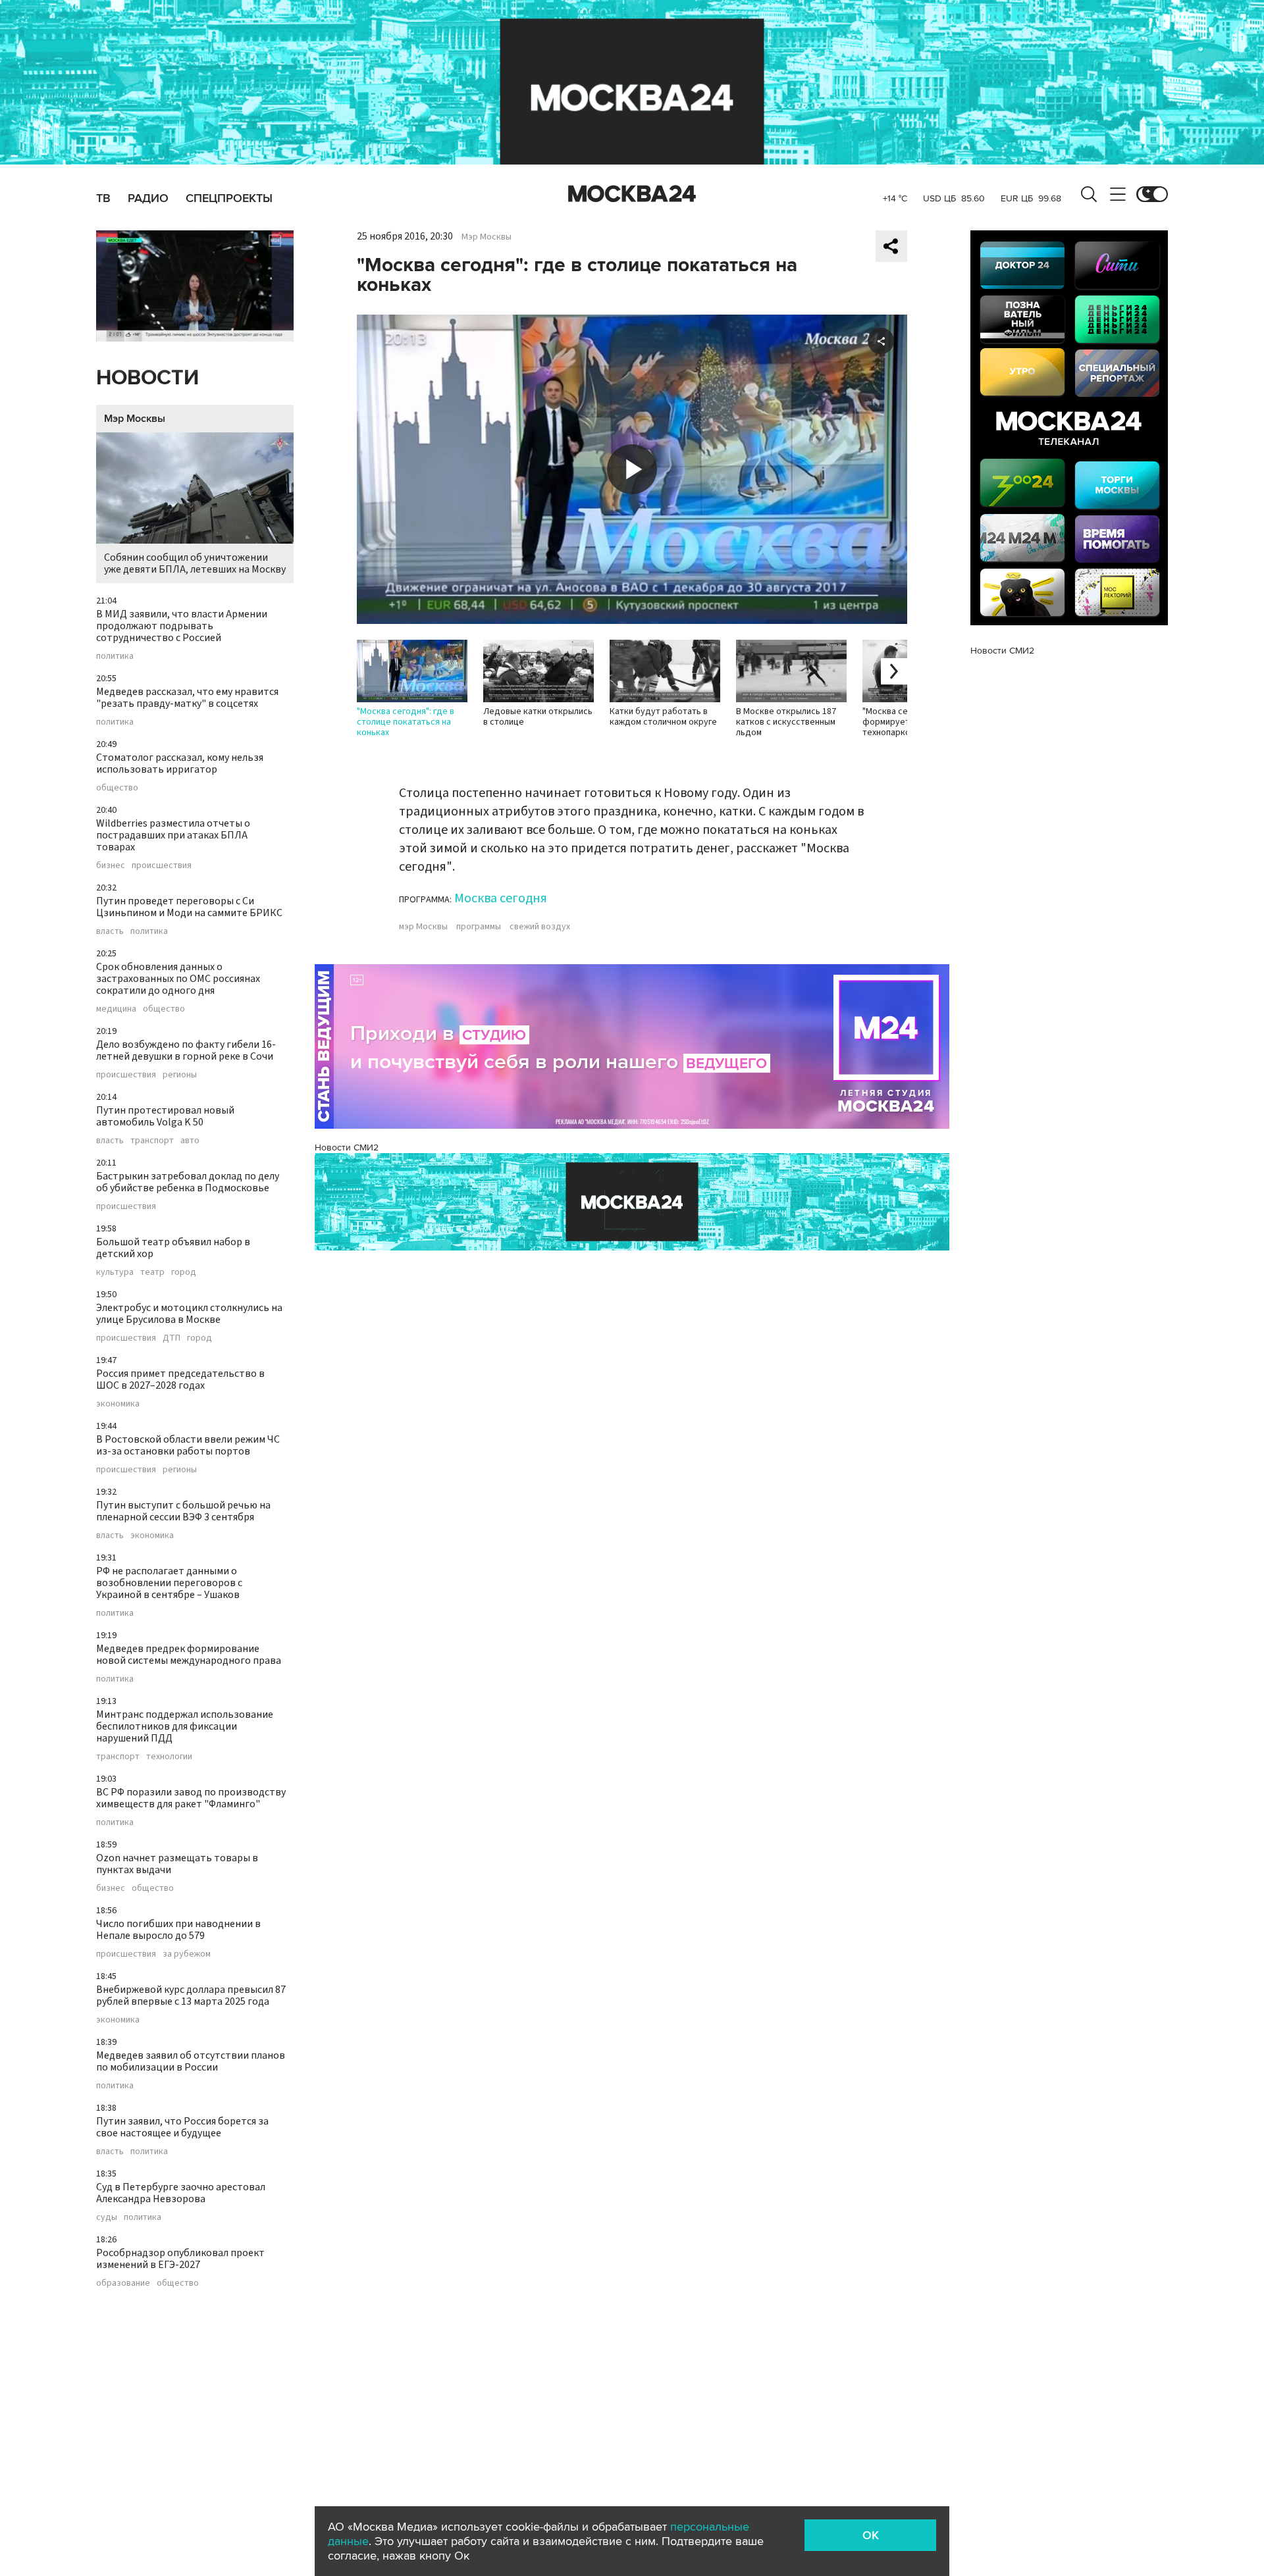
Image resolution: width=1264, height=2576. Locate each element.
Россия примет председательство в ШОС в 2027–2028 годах (180, 1379)
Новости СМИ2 (347, 1147)
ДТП (171, 1338)
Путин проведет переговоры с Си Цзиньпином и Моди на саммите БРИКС (189, 907)
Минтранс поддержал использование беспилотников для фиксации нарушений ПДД (185, 1726)
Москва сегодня (501, 898)
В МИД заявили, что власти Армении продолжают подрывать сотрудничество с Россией (182, 626)
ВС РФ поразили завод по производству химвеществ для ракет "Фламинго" (191, 1798)
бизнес (111, 865)
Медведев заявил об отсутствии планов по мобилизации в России (191, 2061)
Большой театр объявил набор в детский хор (173, 1248)
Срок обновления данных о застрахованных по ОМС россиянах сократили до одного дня (178, 979)
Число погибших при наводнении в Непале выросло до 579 (178, 1930)
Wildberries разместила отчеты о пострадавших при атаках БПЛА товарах (173, 835)
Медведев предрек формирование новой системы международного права (189, 1655)
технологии (169, 1757)
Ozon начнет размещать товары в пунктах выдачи (177, 1864)
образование (123, 2283)
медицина (116, 1009)
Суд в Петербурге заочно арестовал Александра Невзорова (181, 2193)
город (184, 1272)
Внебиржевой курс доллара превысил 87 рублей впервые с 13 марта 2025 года (191, 1996)
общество (117, 788)
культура (115, 1272)
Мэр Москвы (135, 419)
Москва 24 (632, 194)
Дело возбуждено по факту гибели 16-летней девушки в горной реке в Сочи (186, 1050)
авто (190, 1141)
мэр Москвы (423, 927)
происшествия (162, 865)
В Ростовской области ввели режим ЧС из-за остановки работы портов (188, 1445)
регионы (180, 1075)
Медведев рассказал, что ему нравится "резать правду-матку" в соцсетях (187, 698)
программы (479, 927)
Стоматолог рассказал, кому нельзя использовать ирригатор (180, 763)
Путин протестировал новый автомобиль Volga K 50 (165, 1116)
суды (107, 2217)
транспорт (152, 1141)
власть (110, 931)
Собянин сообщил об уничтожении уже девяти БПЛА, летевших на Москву (195, 563)
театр (152, 1272)
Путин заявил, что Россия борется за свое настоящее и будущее (182, 2127)
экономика (118, 1404)
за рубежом (187, 1954)
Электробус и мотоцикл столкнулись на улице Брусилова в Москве (189, 1314)
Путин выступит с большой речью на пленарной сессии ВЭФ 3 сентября (183, 1511)
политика (115, 656)
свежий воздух (540, 927)
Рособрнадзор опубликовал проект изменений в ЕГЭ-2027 (180, 2259)
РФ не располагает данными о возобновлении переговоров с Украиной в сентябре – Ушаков (169, 1583)
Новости (147, 378)
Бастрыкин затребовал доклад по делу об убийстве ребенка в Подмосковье (188, 1182)
